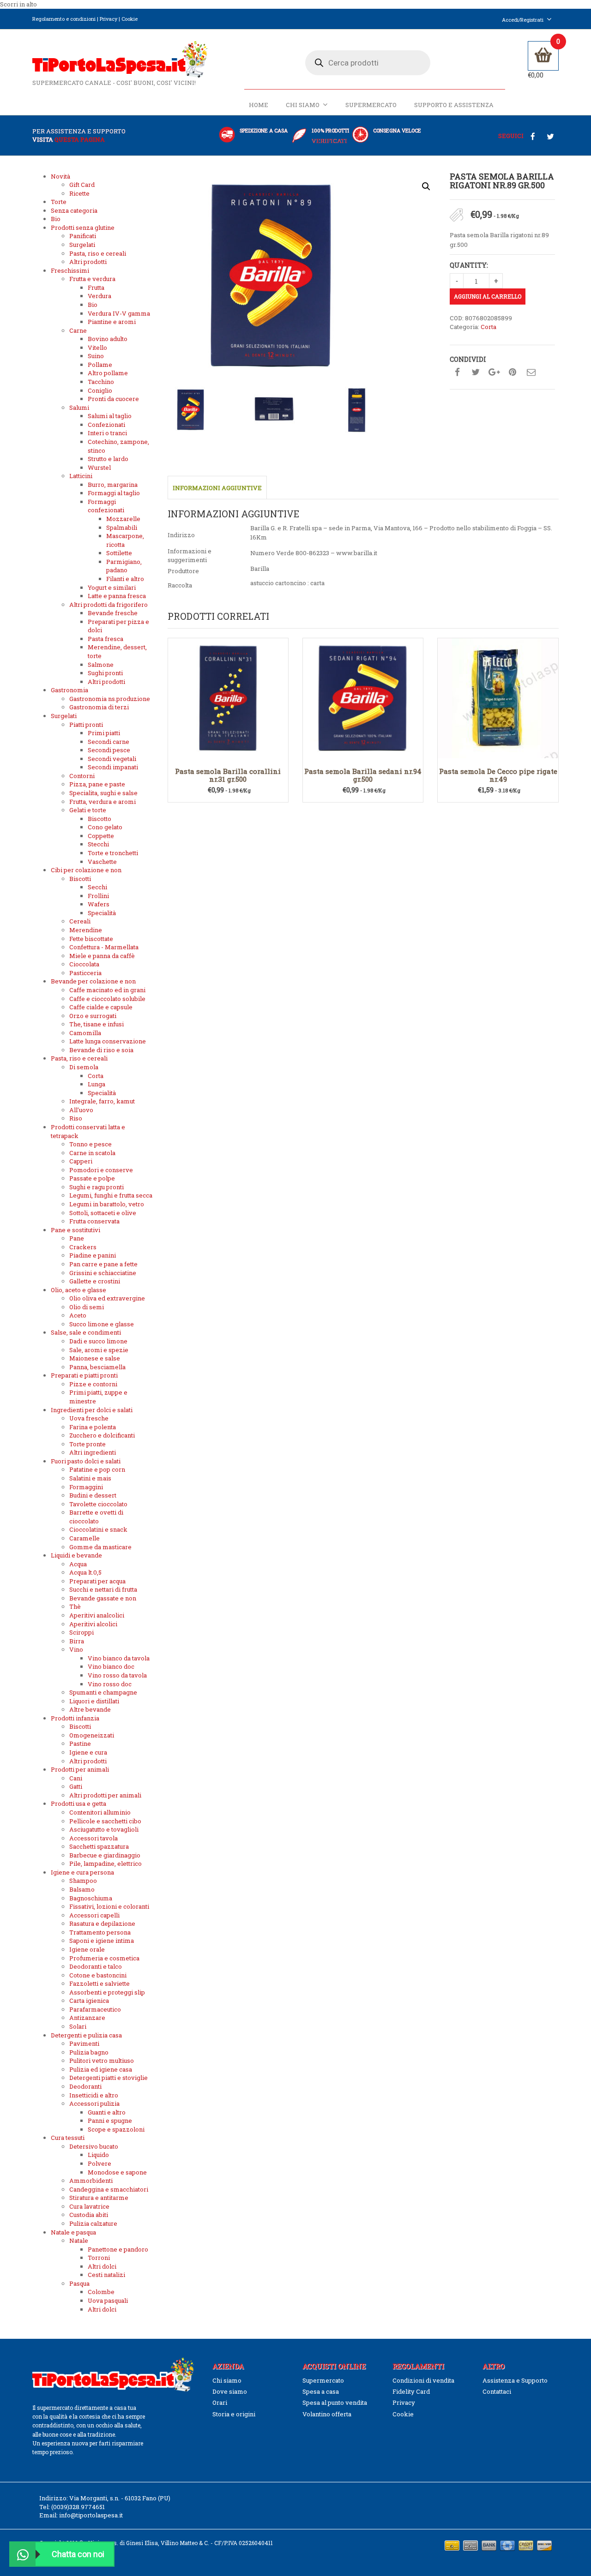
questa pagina (80, 139)
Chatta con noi (78, 2554)
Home (259, 105)
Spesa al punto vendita (335, 2402)
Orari (220, 2402)
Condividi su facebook (457, 372)
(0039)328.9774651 (78, 2507)
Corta (488, 327)
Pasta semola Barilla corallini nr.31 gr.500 (228, 775)
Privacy (109, 19)
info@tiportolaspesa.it (91, 2515)
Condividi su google (494, 372)
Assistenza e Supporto (515, 2380)
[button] (426, 186)
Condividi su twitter (476, 372)
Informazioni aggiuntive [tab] (217, 488)
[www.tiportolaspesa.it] (120, 59)
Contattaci (497, 2391)
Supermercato (371, 105)
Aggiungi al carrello (488, 296)
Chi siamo (303, 105)
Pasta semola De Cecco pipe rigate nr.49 (498, 775)
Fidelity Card (411, 2391)
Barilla (260, 569)
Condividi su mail (531, 372)
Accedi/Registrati (523, 20)
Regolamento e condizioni (64, 19)
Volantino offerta (327, 2414)
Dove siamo (230, 2391)
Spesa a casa (321, 2391)
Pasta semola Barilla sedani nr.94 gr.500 (363, 775)
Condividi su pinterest (513, 372)
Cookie (130, 19)
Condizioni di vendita (423, 2380)
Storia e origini (234, 2414)
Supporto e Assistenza (454, 105)
